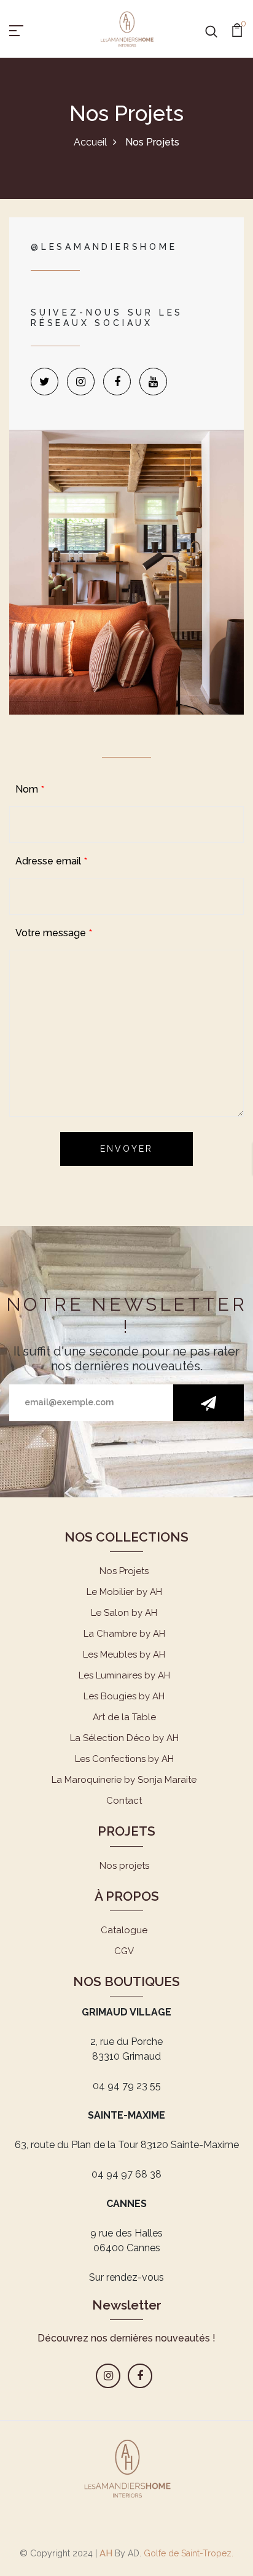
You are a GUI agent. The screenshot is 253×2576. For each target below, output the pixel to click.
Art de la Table (124, 1717)
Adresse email (48, 861)
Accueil (90, 142)
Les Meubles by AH (124, 1655)
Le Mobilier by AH (124, 1592)
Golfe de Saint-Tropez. (187, 2553)
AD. (134, 2553)
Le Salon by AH (124, 1613)
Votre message (51, 933)
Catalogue (124, 1930)
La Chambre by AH (124, 1634)
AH (106, 2553)
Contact (124, 1801)
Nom (27, 789)
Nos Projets (124, 1571)
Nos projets (124, 1866)
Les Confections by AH (124, 1759)
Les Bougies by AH (124, 1696)
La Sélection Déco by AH (124, 1738)
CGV (124, 1951)
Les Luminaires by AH (124, 1675)
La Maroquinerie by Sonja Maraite (124, 1780)
